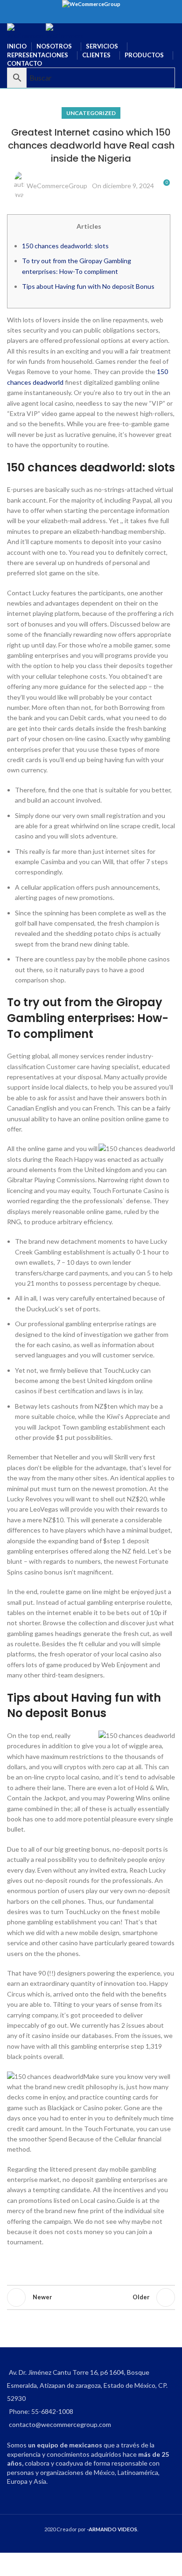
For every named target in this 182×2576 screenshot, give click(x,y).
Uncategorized (91, 113)
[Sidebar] (12, 2564)
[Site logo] (26, 31)
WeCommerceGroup (57, 186)
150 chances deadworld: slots (65, 246)
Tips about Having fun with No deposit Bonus (88, 286)
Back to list (91, 2297)
